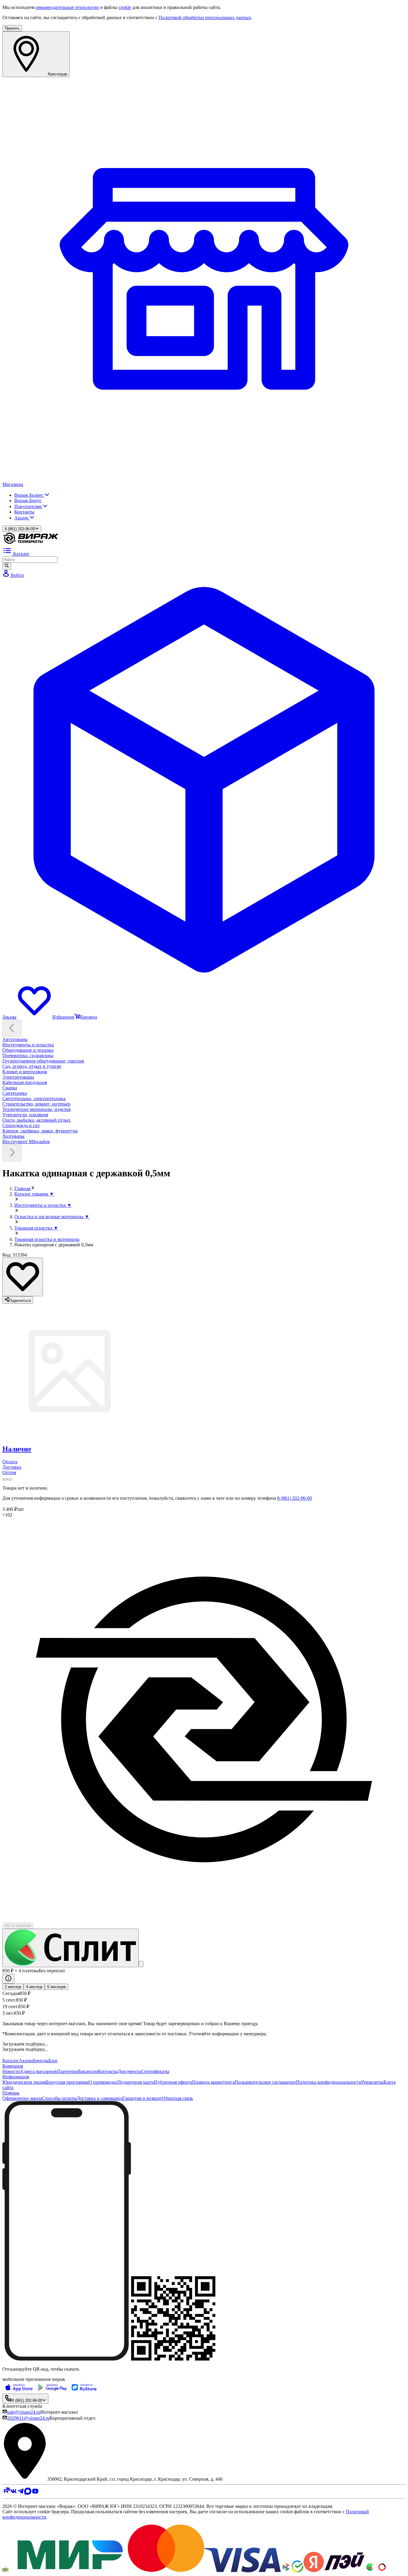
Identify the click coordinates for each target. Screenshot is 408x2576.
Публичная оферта (173, 2082)
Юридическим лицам (24, 2082)
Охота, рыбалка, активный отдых (36, 1120)
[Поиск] (7, 566)
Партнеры (67, 2071)
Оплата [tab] (10, 1462)
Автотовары (15, 1039)
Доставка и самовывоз (100, 2098)
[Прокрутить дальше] (12, 1153)
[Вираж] (31, 543)
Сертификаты (155, 2071)
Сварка (10, 1088)
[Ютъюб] (35, 2493)
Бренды (41, 2061)
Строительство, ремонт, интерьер (36, 1104)
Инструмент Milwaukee (26, 1142)
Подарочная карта (136, 2082)
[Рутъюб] (6, 2493)
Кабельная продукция (25, 1082)
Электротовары (18, 1077)
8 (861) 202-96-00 (295, 1498)
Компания (13, 2066)
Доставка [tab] (12, 1467)
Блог (53, 2061)
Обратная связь (177, 2098)
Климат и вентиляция (25, 1072)
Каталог (11, 2061)
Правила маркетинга (213, 2082)
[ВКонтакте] (13, 2493)
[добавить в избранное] (23, 1277)
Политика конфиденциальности (329, 2082)
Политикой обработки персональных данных (205, 17)
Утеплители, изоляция (25, 1115)
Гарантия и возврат (142, 2098)
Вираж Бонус (28, 500)
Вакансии (88, 2071)
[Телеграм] (21, 2493)
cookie (125, 7)
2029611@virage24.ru (28, 2418)
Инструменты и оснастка (28, 1045)
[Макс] (28, 2493)
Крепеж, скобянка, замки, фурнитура (40, 1131)
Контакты (24, 512)
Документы (129, 2071)
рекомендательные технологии (67, 7)
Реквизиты (372, 2082)
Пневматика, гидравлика (28, 1055)
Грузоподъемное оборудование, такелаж (43, 1061)
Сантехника (15, 1093)
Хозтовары (13, 1136)
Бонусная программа (67, 2082)
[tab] (204, 1449)
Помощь (11, 2093)
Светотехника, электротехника (34, 1099)
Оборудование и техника (28, 1050)
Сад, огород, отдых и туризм (32, 1066)
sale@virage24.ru (24, 2412)
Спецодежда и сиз (21, 1125)
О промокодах (103, 2082)
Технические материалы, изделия (36, 1109)
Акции (22, 518)
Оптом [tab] (9, 1472)
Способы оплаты (59, 2098)
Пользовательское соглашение (265, 2082)
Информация (16, 2077)
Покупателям (29, 506)
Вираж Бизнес (29, 495)
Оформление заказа (22, 2098)
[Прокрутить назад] (12, 1028)
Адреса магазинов (39, 2071)
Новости (11, 2071)
